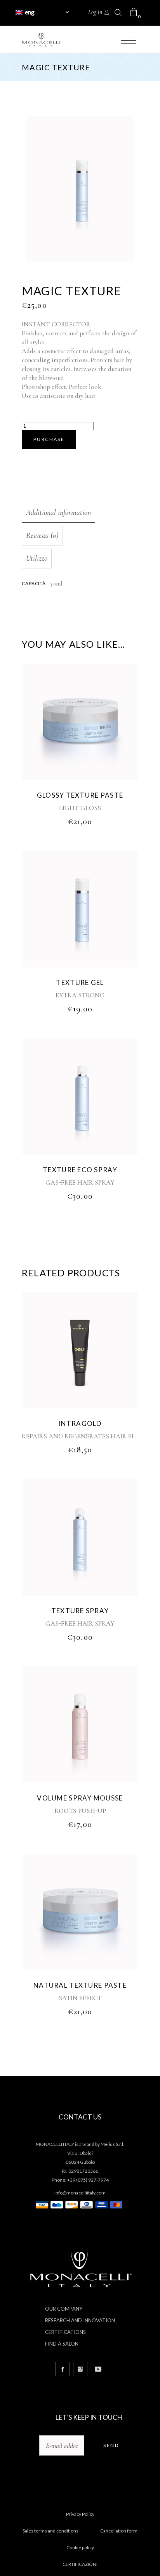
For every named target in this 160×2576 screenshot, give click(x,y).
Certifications (65, 2332)
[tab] (78, 513)
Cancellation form (119, 2531)
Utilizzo (37, 558)
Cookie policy (80, 2547)
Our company (64, 2309)
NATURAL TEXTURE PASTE (80, 1985)
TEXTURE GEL (80, 982)
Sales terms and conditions (50, 2531)
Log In (95, 12)
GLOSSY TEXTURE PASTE (80, 795)
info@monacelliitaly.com (80, 2193)
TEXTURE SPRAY (80, 1611)
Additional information (58, 512)
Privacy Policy (80, 2514)
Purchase (49, 439)
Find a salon (62, 2344)
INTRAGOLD (80, 1423)
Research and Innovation (80, 2320)
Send (111, 2445)
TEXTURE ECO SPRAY (80, 1170)
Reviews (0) (42, 535)
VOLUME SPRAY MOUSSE (80, 1798)
